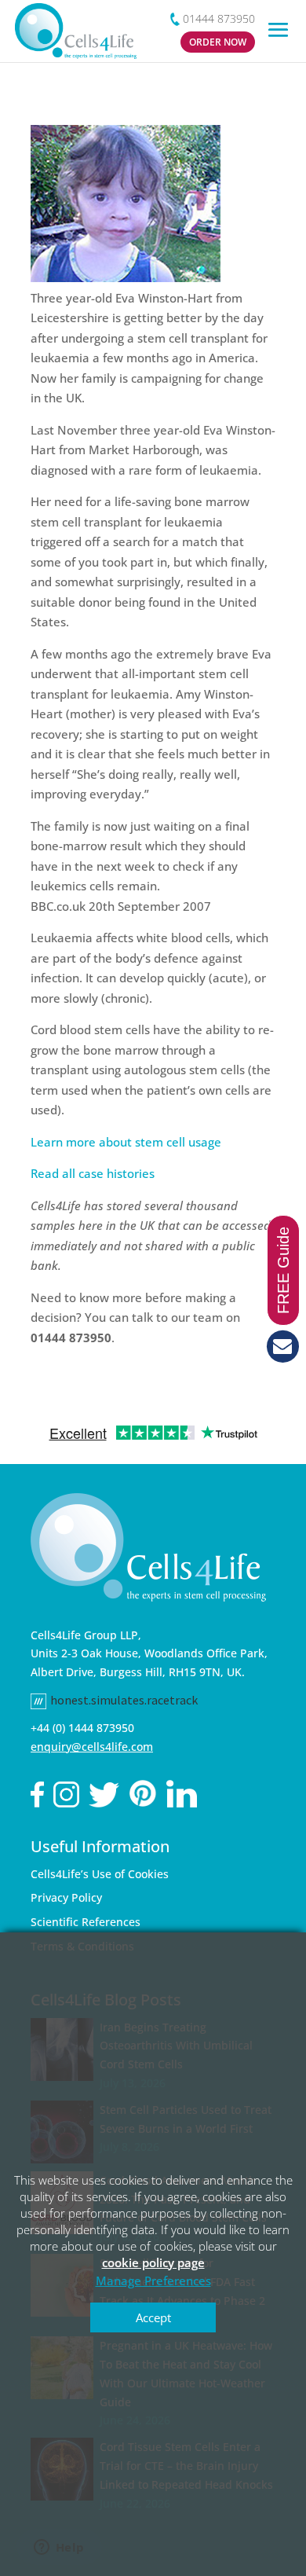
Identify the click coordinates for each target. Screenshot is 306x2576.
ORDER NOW (218, 42)
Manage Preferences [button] (153, 2281)
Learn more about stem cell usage (126, 1142)
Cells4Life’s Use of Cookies (100, 1874)
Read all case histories (93, 1173)
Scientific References (86, 1922)
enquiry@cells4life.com (92, 1747)
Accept (153, 2317)
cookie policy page (153, 2262)
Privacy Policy (66, 1897)
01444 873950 (219, 18)
